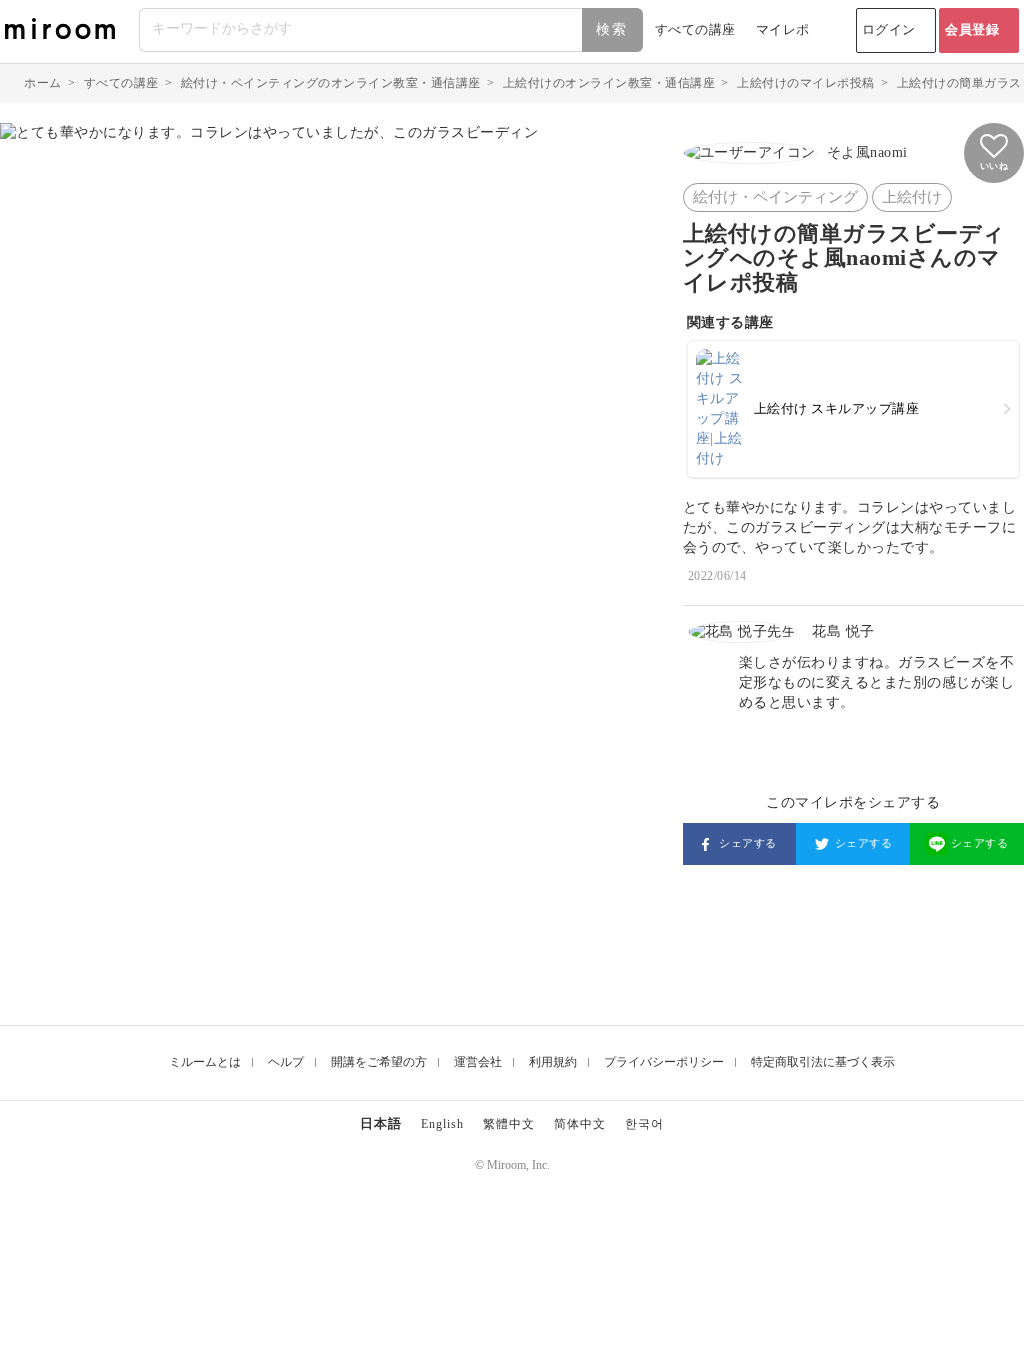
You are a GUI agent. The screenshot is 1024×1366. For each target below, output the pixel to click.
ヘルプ (286, 1062)
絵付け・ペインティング (775, 197)
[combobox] (392, 30)
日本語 (381, 1123)
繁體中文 (509, 1124)
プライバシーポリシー (664, 1062)
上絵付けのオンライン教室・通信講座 (609, 83)
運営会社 (478, 1062)
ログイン (889, 29)
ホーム (43, 83)
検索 (612, 29)
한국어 (644, 1124)
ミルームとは (205, 1062)
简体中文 (580, 1124)
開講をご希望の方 (379, 1062)
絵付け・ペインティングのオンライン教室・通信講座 (331, 83)
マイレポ (783, 29)
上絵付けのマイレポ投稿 (806, 83)
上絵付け (912, 197)
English (442, 1124)
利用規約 (553, 1062)
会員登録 (972, 29)
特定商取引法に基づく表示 (823, 1062)
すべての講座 (695, 29)
